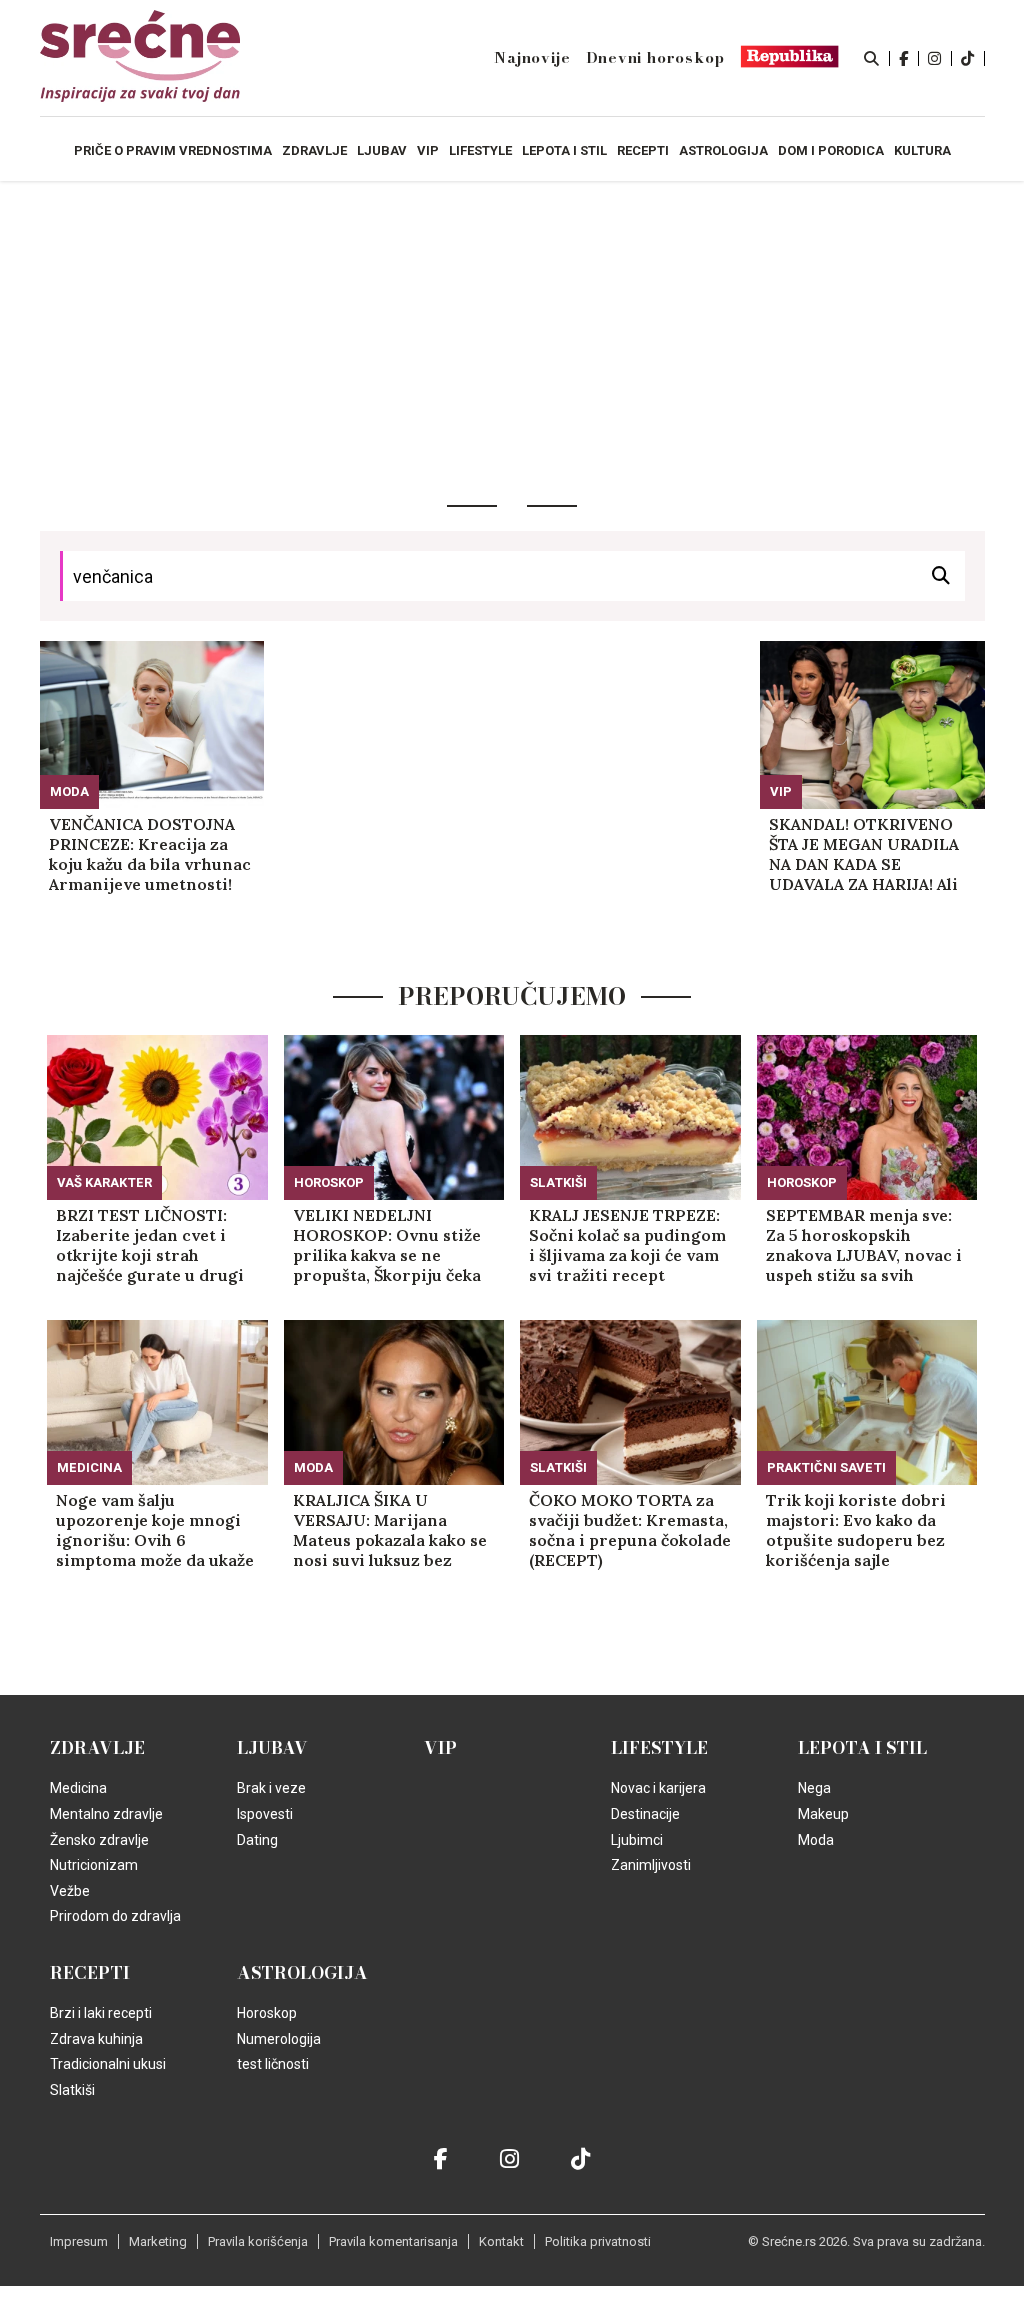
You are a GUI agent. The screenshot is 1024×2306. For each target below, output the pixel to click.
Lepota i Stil (862, 1748)
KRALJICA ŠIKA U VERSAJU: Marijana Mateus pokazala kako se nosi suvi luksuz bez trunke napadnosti (390, 1530)
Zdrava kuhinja (96, 2039)
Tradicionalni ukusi (108, 2064)
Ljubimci (637, 1840)
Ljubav (272, 1748)
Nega (814, 1788)
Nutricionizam (94, 1865)
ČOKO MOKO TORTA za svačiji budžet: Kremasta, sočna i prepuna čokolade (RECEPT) (630, 1530)
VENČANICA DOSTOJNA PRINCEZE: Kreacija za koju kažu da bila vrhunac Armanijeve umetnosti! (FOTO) (150, 854)
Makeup (823, 1814)
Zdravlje (97, 1748)
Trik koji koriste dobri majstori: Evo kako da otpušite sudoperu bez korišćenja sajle (856, 1530)
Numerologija (279, 2039)
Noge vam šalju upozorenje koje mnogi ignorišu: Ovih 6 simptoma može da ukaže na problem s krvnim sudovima (155, 1530)
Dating (257, 1840)
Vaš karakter (104, 1182)
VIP (781, 791)
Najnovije (532, 58)
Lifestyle (659, 1748)
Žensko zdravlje (99, 1840)
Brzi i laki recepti (101, 2013)
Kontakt (501, 2241)
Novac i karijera (658, 1788)
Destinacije (645, 1814)
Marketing (158, 2241)
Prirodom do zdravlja (115, 1916)
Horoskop (329, 1182)
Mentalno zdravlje (106, 1814)
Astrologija (302, 1973)
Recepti (90, 1973)
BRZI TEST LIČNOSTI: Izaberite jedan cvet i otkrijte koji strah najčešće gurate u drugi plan (150, 1245)
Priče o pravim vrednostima (173, 150)
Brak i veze (271, 1788)
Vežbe (70, 1891)
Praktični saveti (826, 1467)
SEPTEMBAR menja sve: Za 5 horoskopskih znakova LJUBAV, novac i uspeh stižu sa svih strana (864, 1245)
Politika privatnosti (598, 2241)
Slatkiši (558, 1182)
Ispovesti (265, 1814)
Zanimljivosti (651, 1865)
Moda (69, 791)
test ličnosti (273, 2064)
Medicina (89, 1467)
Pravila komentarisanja (393, 2241)
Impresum (79, 2241)
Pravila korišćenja (258, 2241)
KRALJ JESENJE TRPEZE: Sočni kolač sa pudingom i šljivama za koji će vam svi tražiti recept (627, 1245)
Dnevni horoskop (655, 58)
